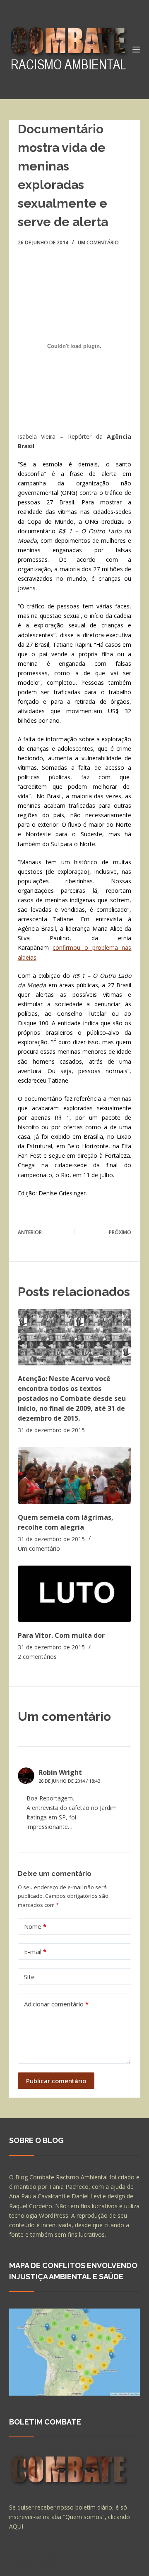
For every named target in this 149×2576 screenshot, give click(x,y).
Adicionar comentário (56, 2004)
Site (29, 1977)
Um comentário (98, 242)
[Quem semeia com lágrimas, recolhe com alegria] (75, 1475)
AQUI (16, 2526)
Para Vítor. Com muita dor (61, 1635)
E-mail (35, 1952)
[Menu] (136, 50)
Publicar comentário (56, 2081)
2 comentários (37, 1657)
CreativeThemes (33, 2566)
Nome (35, 1926)
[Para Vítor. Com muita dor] (75, 1594)
